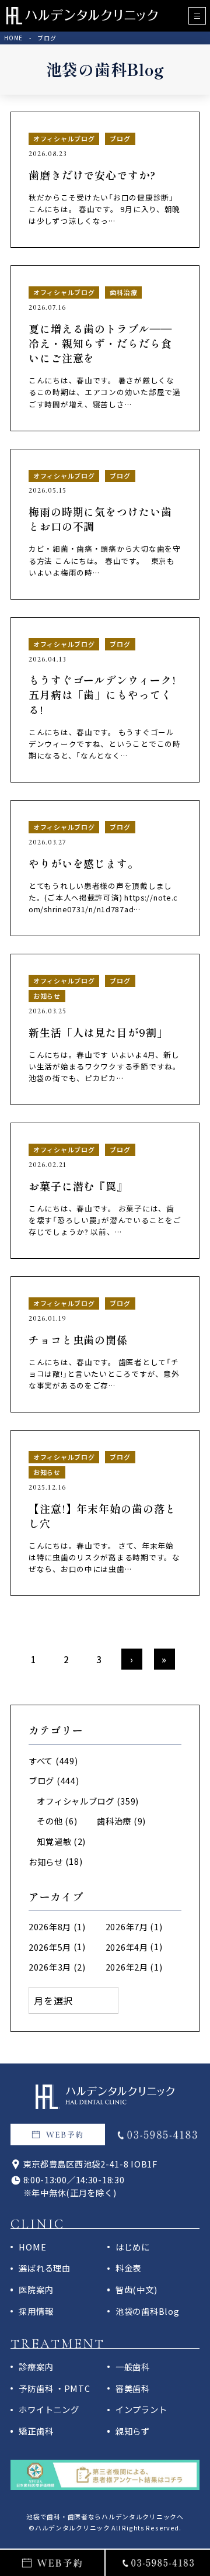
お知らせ (46, 1862)
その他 (50, 1821)
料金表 (128, 2268)
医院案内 (36, 2289)
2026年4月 (127, 1947)
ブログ (41, 1780)
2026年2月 (127, 1967)
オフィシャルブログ (75, 1801)
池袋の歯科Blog (147, 2311)
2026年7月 (127, 1926)
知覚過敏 (54, 1841)
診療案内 (36, 2366)
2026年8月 (50, 1926)
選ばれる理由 (44, 2268)
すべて (41, 1760)
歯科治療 (114, 1821)
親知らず (133, 2431)
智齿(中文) (136, 2289)
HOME (32, 2247)
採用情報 (36, 2311)
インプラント (141, 2409)
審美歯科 (133, 2388)
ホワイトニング (49, 2409)
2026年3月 (50, 1967)
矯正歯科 (36, 2431)
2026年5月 (50, 1947)
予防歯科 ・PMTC (54, 2388)
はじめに (133, 2247)
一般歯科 (133, 2366)
